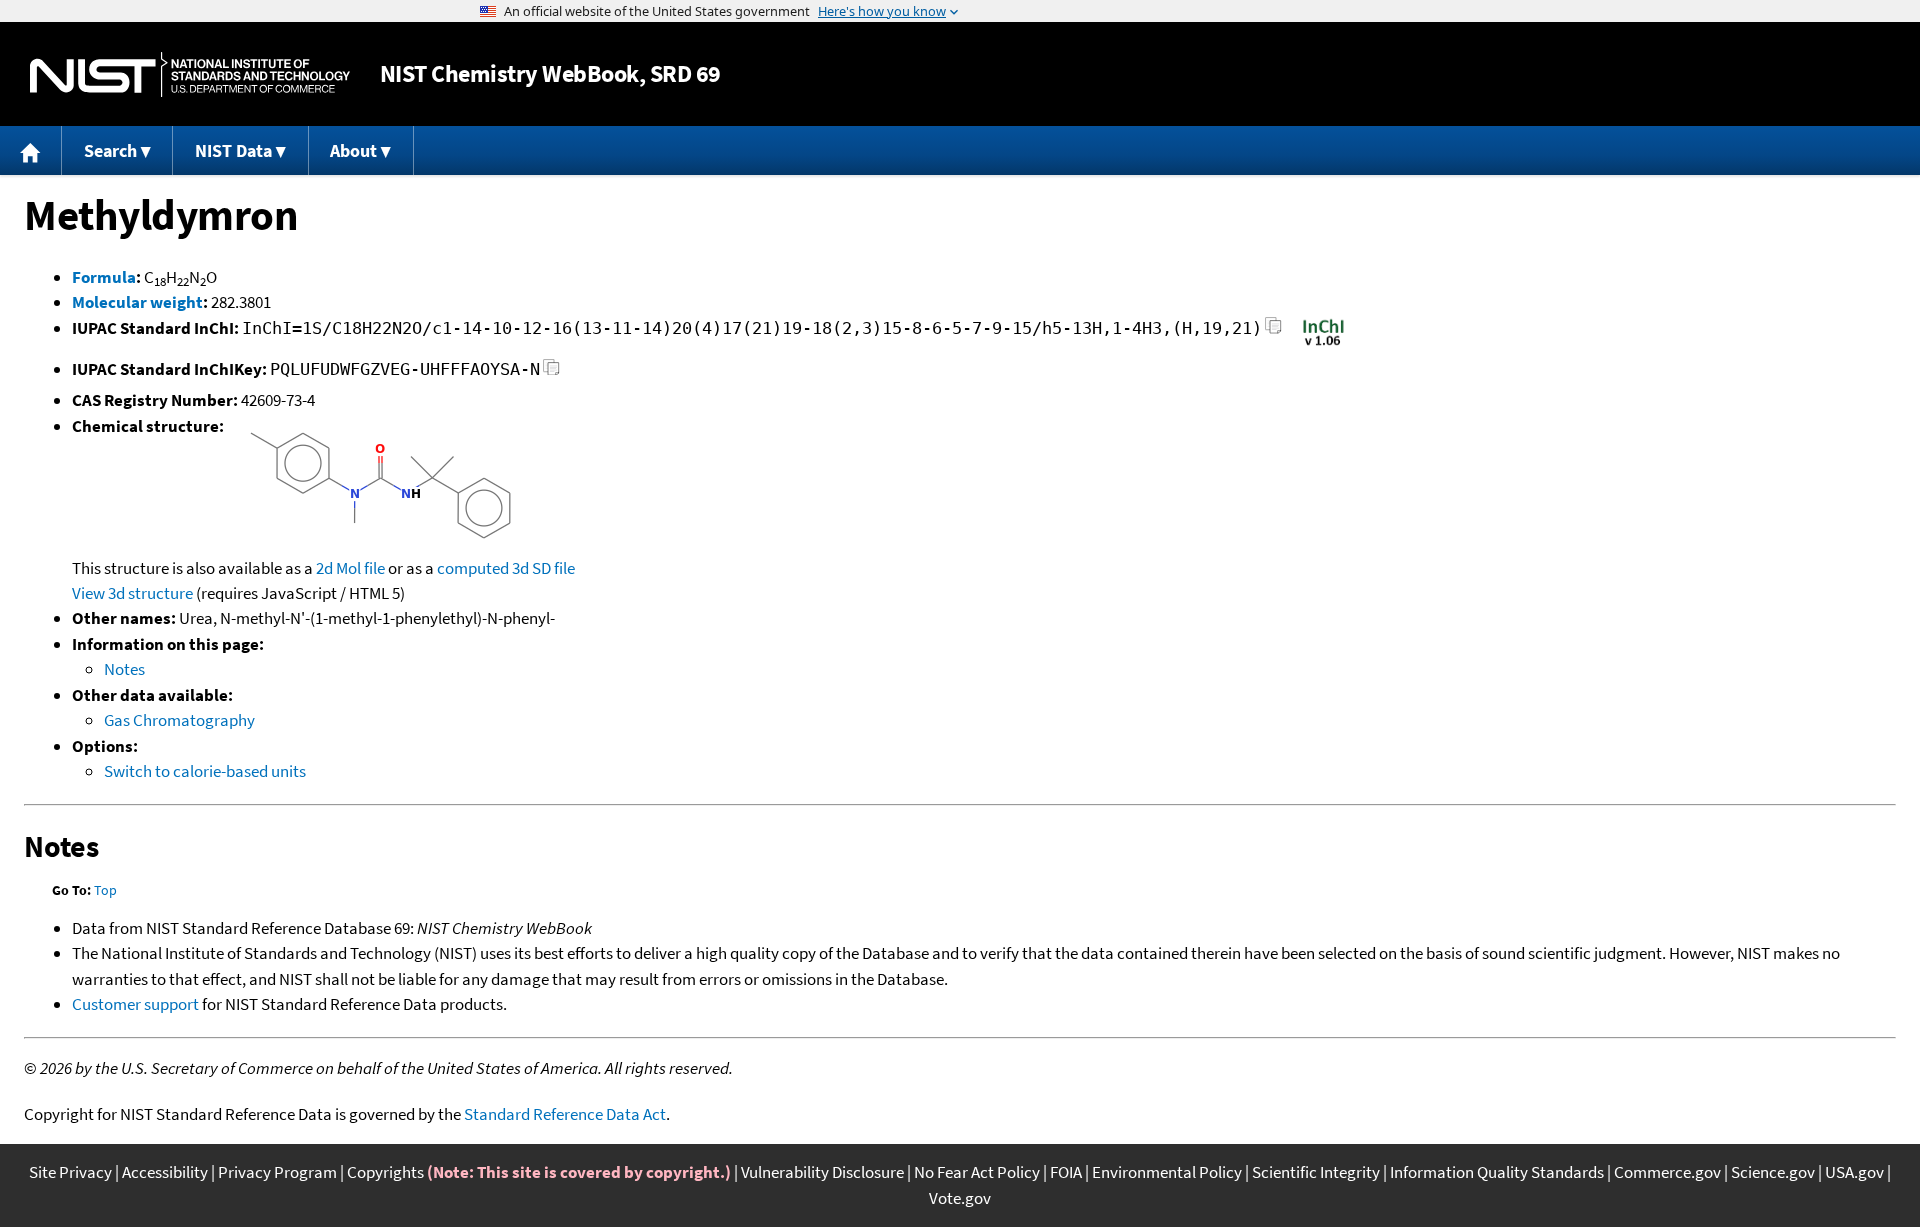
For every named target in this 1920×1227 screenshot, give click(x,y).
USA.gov (1854, 1172)
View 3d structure (132, 593)
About (353, 150)
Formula (104, 277)
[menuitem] (31, 150)
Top (105, 890)
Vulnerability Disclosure (822, 1172)
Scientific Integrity (1316, 1172)
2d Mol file (350, 568)
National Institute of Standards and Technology (190, 74)
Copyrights (385, 1172)
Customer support (135, 1004)
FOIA (1066, 1172)
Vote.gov (960, 1198)
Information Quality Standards (1497, 1172)
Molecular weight (137, 302)
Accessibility (165, 1172)
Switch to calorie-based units (205, 771)
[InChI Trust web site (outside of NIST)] (1323, 344)
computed (473, 568)
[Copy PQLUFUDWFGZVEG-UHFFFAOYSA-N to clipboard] (551, 372)
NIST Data (233, 150)
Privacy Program (277, 1172)
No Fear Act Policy (977, 1172)
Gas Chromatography (179, 720)
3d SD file (543, 568)
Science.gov (1773, 1172)
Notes (124, 669)
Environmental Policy (1167, 1172)
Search (110, 150)
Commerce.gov (1667, 1172)
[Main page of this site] (31, 150)
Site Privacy (70, 1172)
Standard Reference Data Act (565, 1114)
